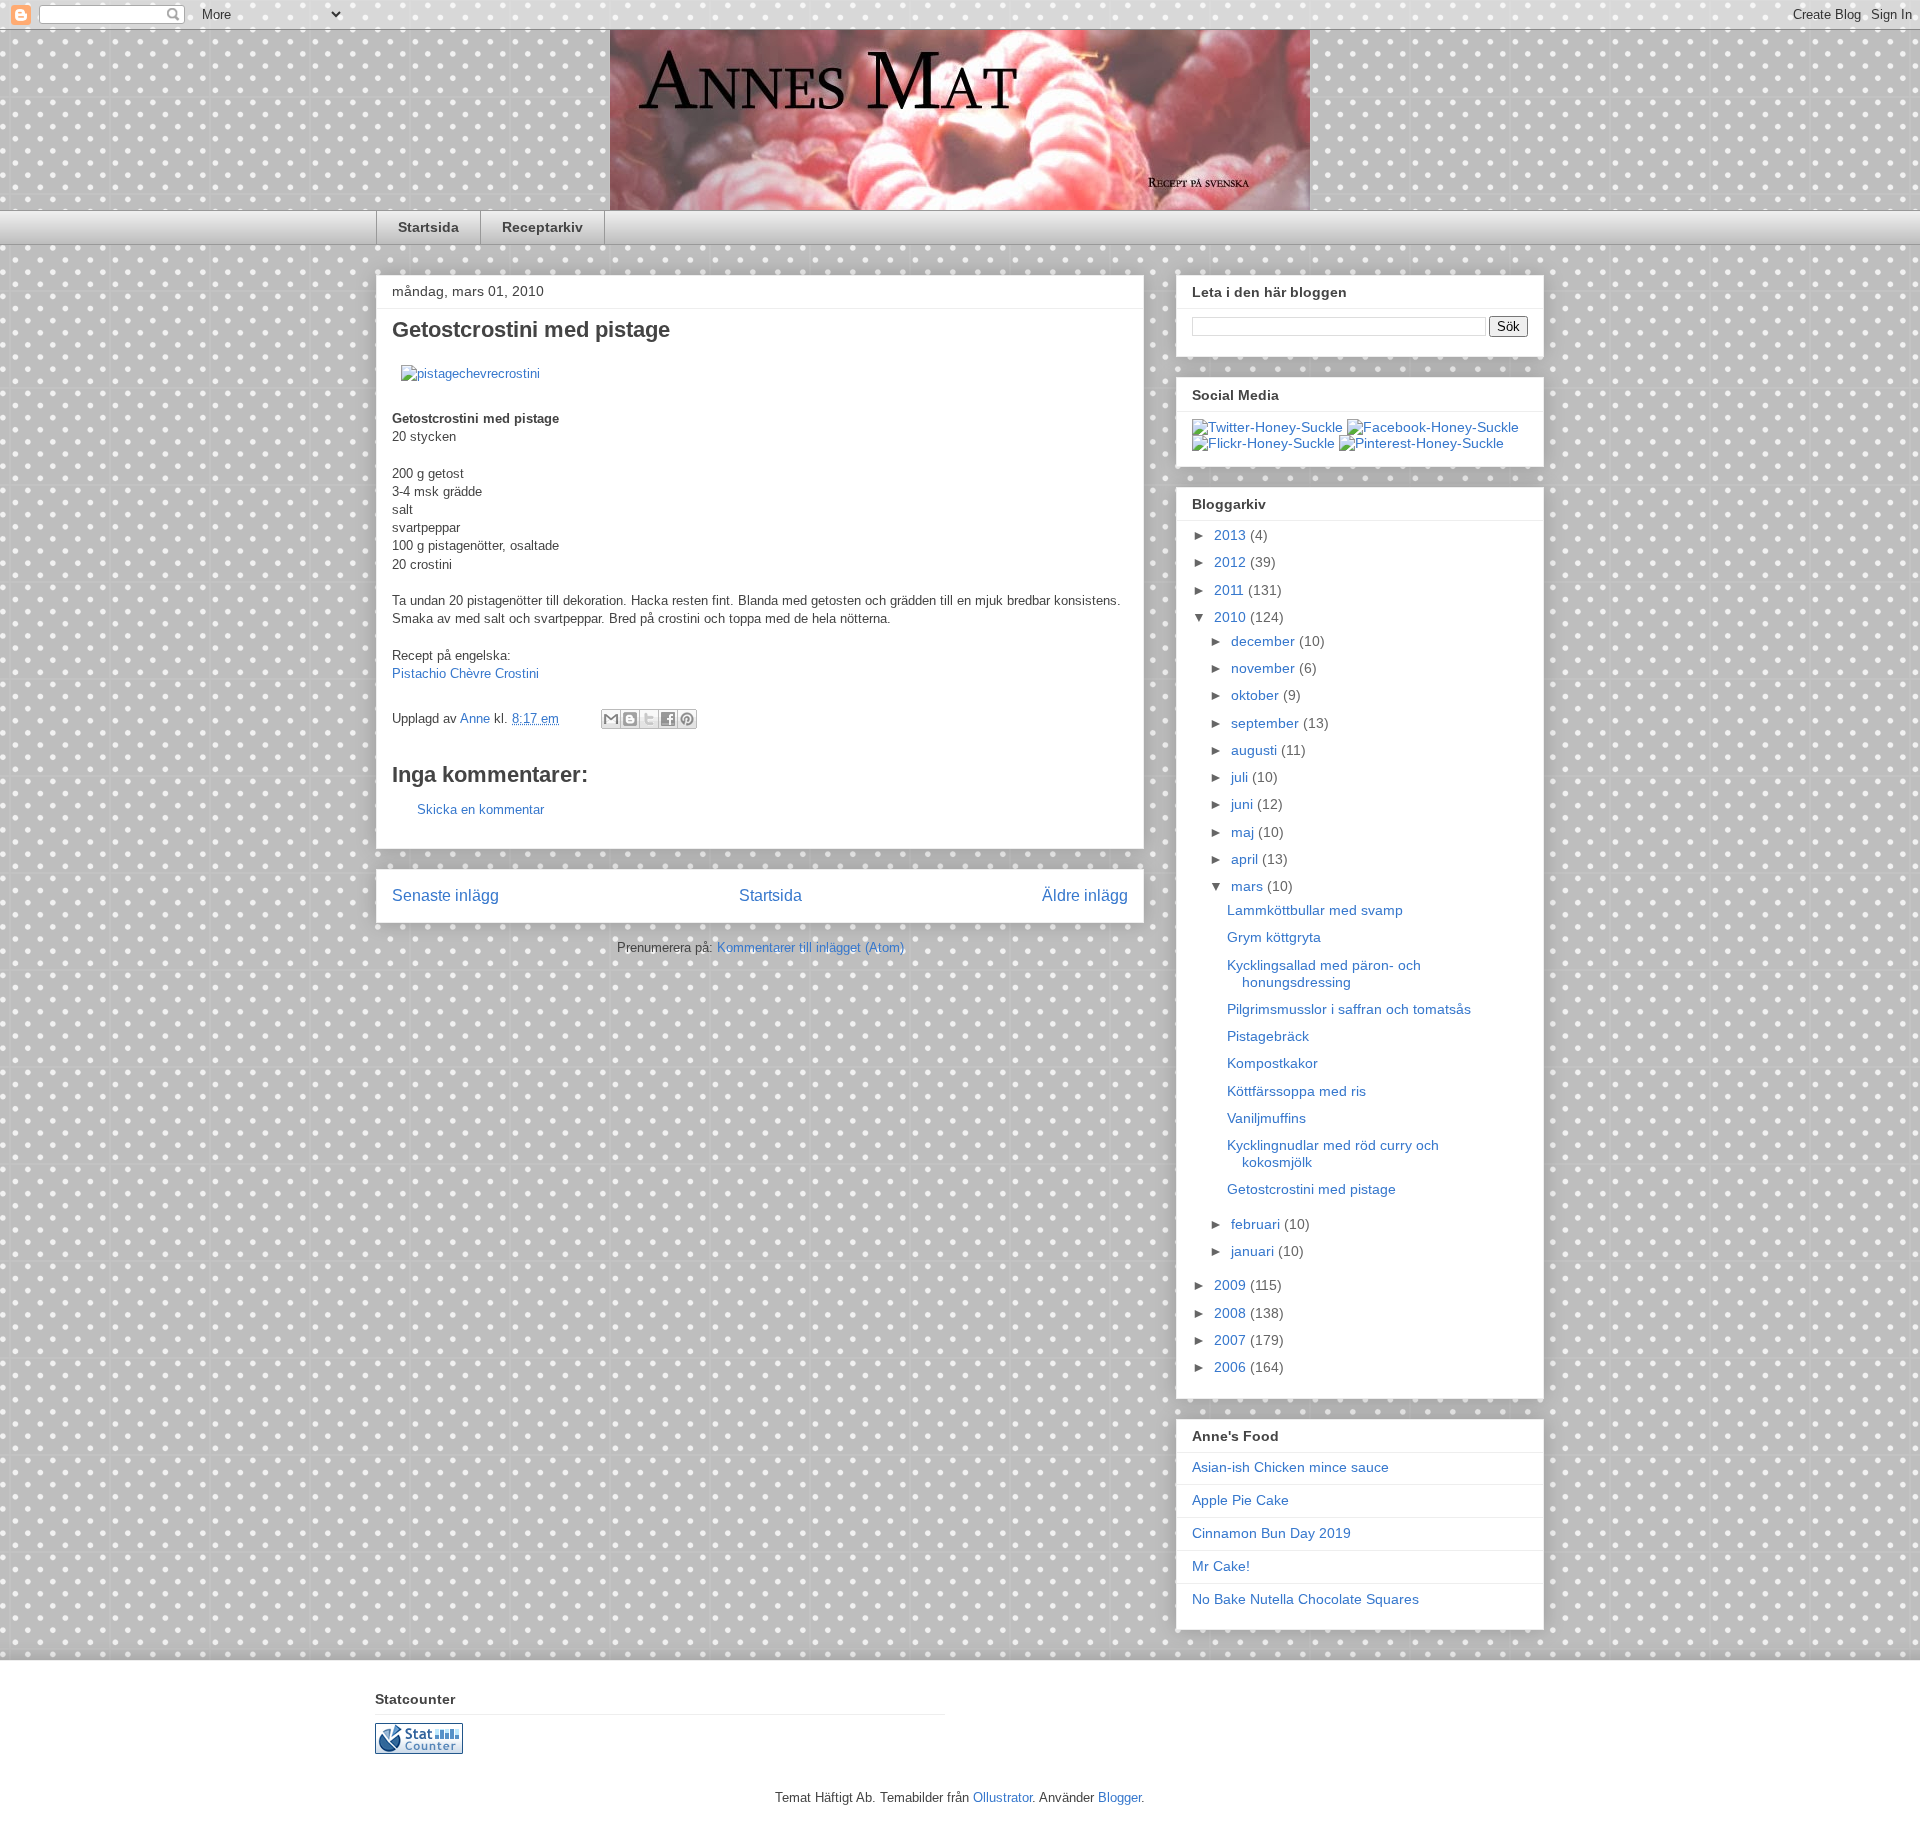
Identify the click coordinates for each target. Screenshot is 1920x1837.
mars (1249, 886)
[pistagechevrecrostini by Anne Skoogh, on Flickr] (470, 373)
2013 (1232, 535)
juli (1241, 777)
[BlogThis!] (630, 719)
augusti (1256, 750)
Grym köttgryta (1274, 937)
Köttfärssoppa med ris (1296, 1091)
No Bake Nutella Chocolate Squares (1305, 1599)
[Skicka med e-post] (611, 719)
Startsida (428, 227)
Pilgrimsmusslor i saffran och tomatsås (1349, 1009)
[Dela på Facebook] (668, 719)
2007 (1232, 1340)
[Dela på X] (649, 719)
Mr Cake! (1221, 1566)
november (1265, 668)
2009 (1232, 1285)
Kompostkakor (1272, 1063)
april (1246, 859)
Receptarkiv (542, 227)
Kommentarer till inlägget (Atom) (810, 947)
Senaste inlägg (445, 895)
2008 (1232, 1313)
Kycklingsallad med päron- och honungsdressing (1324, 973)
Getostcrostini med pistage (1311, 1189)
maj (1244, 832)
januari (1254, 1251)
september (1267, 723)
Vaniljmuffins (1266, 1118)
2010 (1232, 617)
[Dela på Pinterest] (687, 719)
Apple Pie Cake (1240, 1500)
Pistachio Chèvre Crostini (465, 673)
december (1265, 641)
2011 (1231, 590)
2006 (1232, 1367)
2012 (1232, 562)
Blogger (1119, 1797)
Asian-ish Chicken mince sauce (1290, 1467)
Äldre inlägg (1085, 895)
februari (1257, 1224)
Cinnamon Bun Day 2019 (1271, 1533)
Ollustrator (1002, 1797)
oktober (1257, 695)
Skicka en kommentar (480, 809)
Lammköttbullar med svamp (1315, 910)
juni (1244, 804)
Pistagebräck (1268, 1036)
